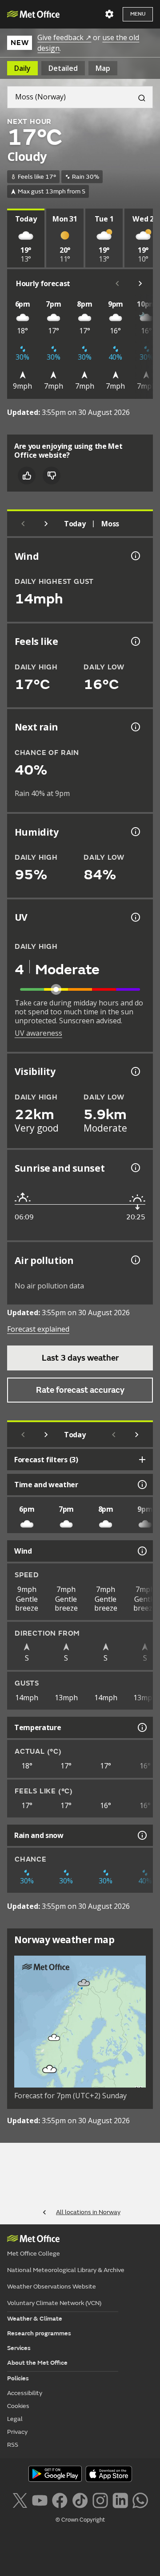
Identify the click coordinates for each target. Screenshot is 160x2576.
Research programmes (39, 2333)
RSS (13, 2445)
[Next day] (46, 524)
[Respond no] (52, 476)
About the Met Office (37, 2363)
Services (19, 2348)
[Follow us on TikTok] (80, 2500)
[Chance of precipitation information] (135, 727)
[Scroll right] (140, 283)
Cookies (18, 2406)
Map (103, 68)
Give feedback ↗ (64, 37)
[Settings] (109, 14)
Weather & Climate (35, 2319)
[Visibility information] (135, 1071)
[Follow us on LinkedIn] (120, 2500)
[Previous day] (23, 524)
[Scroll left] (117, 283)
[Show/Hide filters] (142, 1460)
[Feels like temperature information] (135, 641)
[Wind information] (141, 1551)
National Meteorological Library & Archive (66, 2270)
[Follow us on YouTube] (40, 2500)
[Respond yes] (27, 476)
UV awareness (38, 1033)
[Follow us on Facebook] (60, 2500)
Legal (15, 2419)
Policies (18, 2378)
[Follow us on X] (20, 2500)
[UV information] (135, 917)
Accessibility (25, 2393)
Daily (22, 68)
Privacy (17, 2432)
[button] (84, 1983)
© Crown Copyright (80, 2520)
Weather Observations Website (52, 2287)
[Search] (138, 97)
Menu (138, 14)
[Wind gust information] (135, 556)
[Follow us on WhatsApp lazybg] (140, 2500)
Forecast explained (38, 1329)
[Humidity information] (135, 832)
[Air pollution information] (135, 1260)
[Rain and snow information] (141, 1835)
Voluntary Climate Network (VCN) (54, 2303)
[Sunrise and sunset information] (135, 1168)
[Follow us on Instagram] (100, 2500)
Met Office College (34, 2254)
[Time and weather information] (141, 1485)
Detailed (63, 68)
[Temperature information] (141, 1727)
